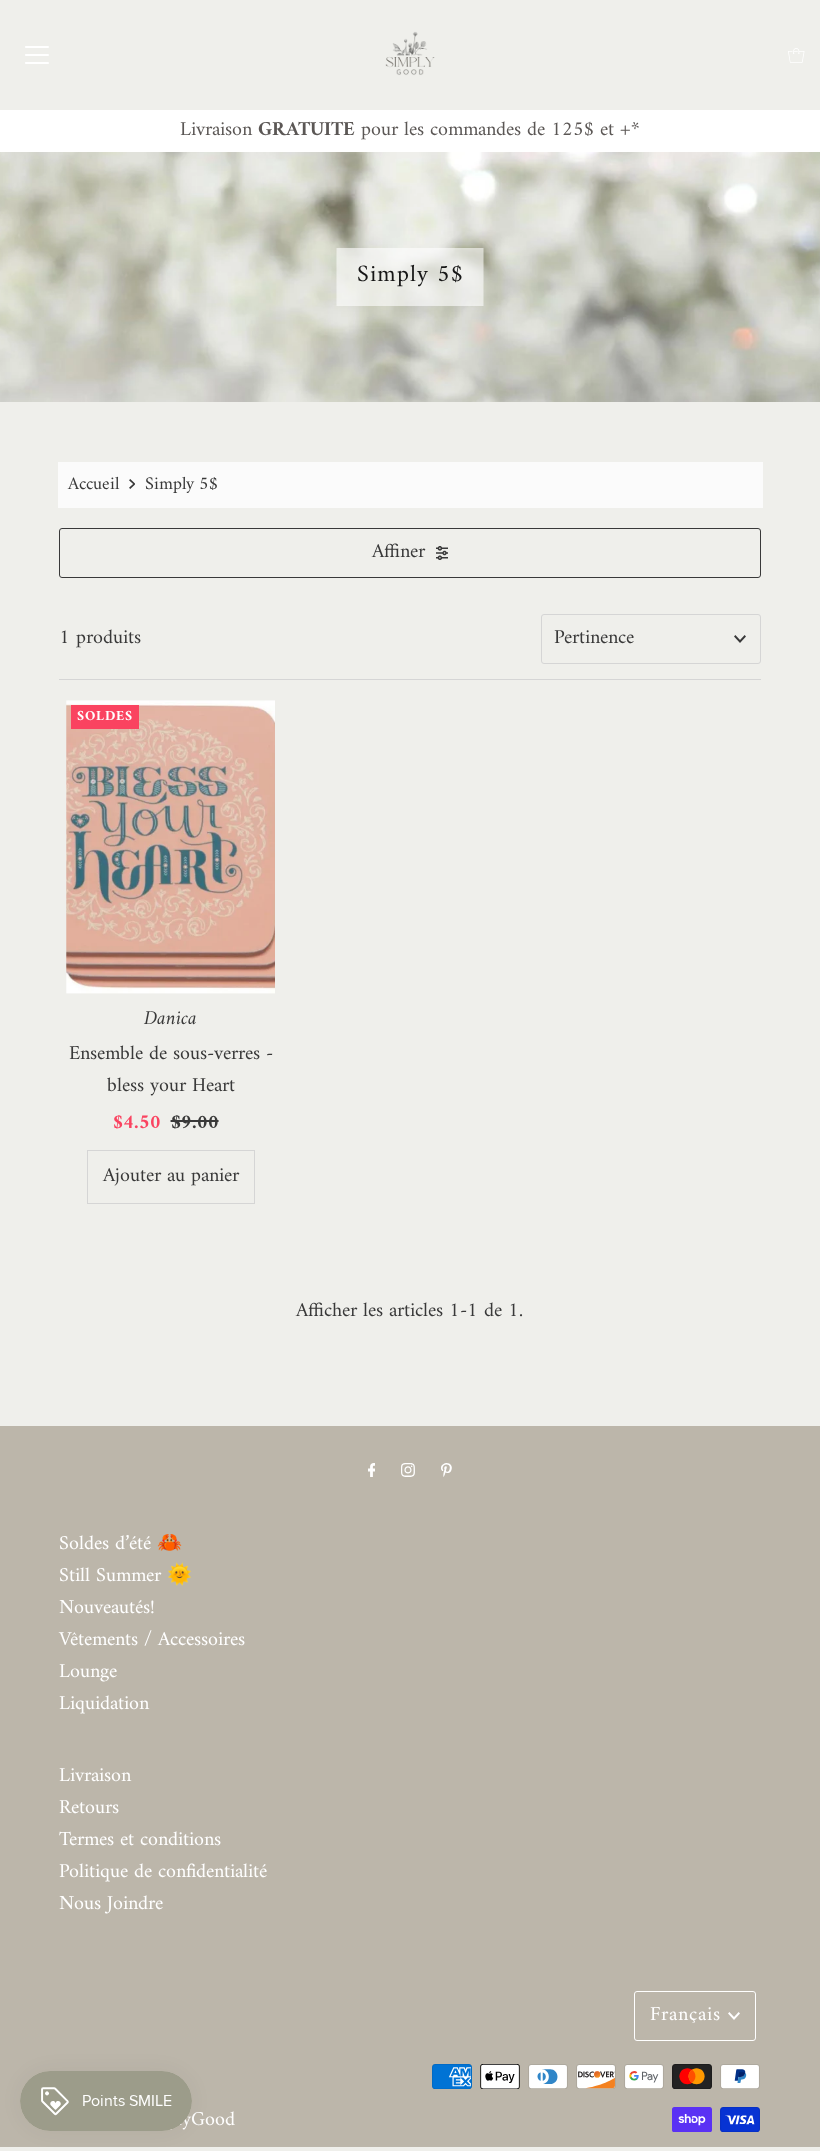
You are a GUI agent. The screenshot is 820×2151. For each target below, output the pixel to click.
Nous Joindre (111, 1904)
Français (689, 2015)
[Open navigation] (37, 55)
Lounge (88, 1672)
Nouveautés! (107, 1608)
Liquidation (104, 1704)
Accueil (93, 484)
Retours (89, 1808)
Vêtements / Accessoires (152, 1640)
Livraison (95, 1776)
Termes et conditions (140, 1840)
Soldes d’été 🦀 (120, 1544)
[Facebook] (372, 1472)
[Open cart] (796, 55)
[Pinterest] (446, 1472)
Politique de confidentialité (163, 1872)
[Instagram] (408, 1472)
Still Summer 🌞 (125, 1576)
